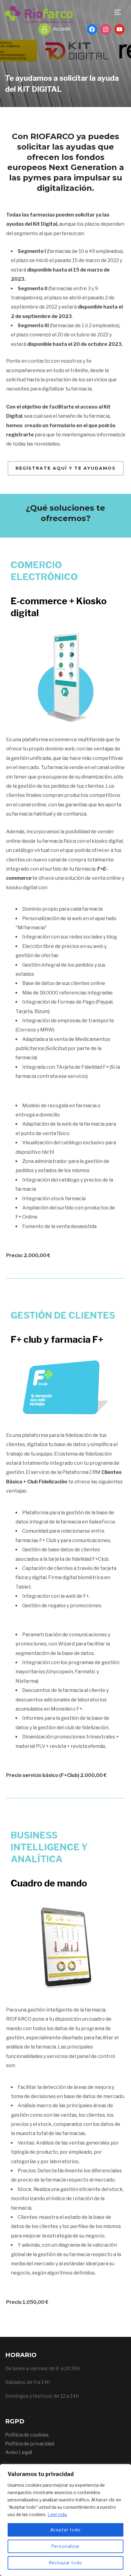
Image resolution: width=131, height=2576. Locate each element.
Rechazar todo (65, 2563)
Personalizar (65, 2546)
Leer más (57, 2514)
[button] (66, 468)
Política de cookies (27, 2435)
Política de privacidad (30, 2444)
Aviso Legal (19, 2452)
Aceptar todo (65, 2530)
